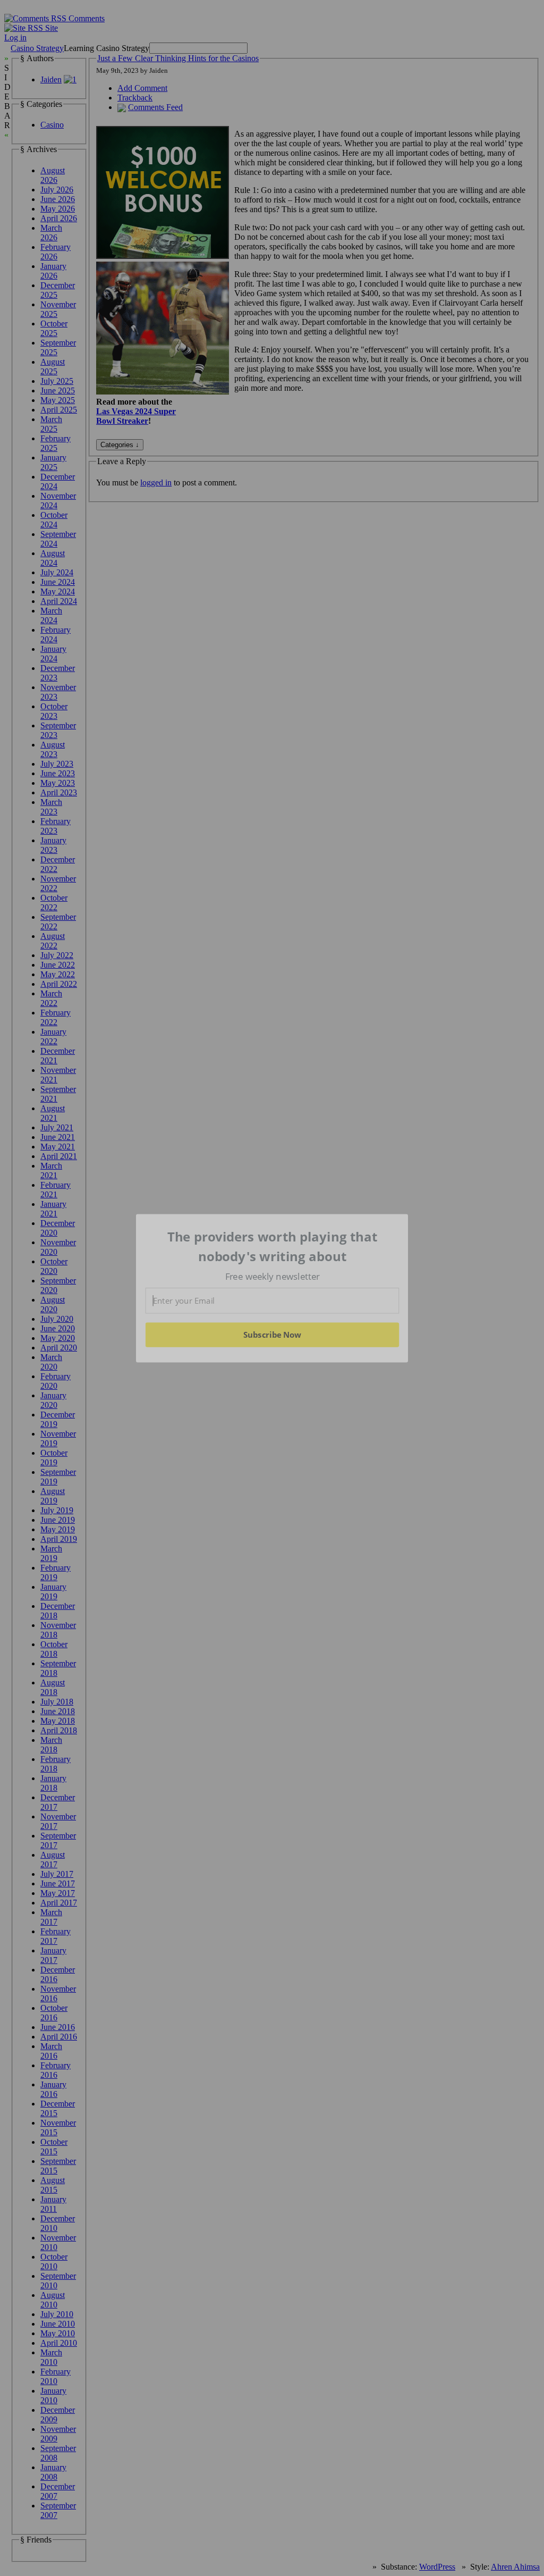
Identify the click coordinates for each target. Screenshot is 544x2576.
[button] (273, 1247)
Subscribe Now (272, 1335)
